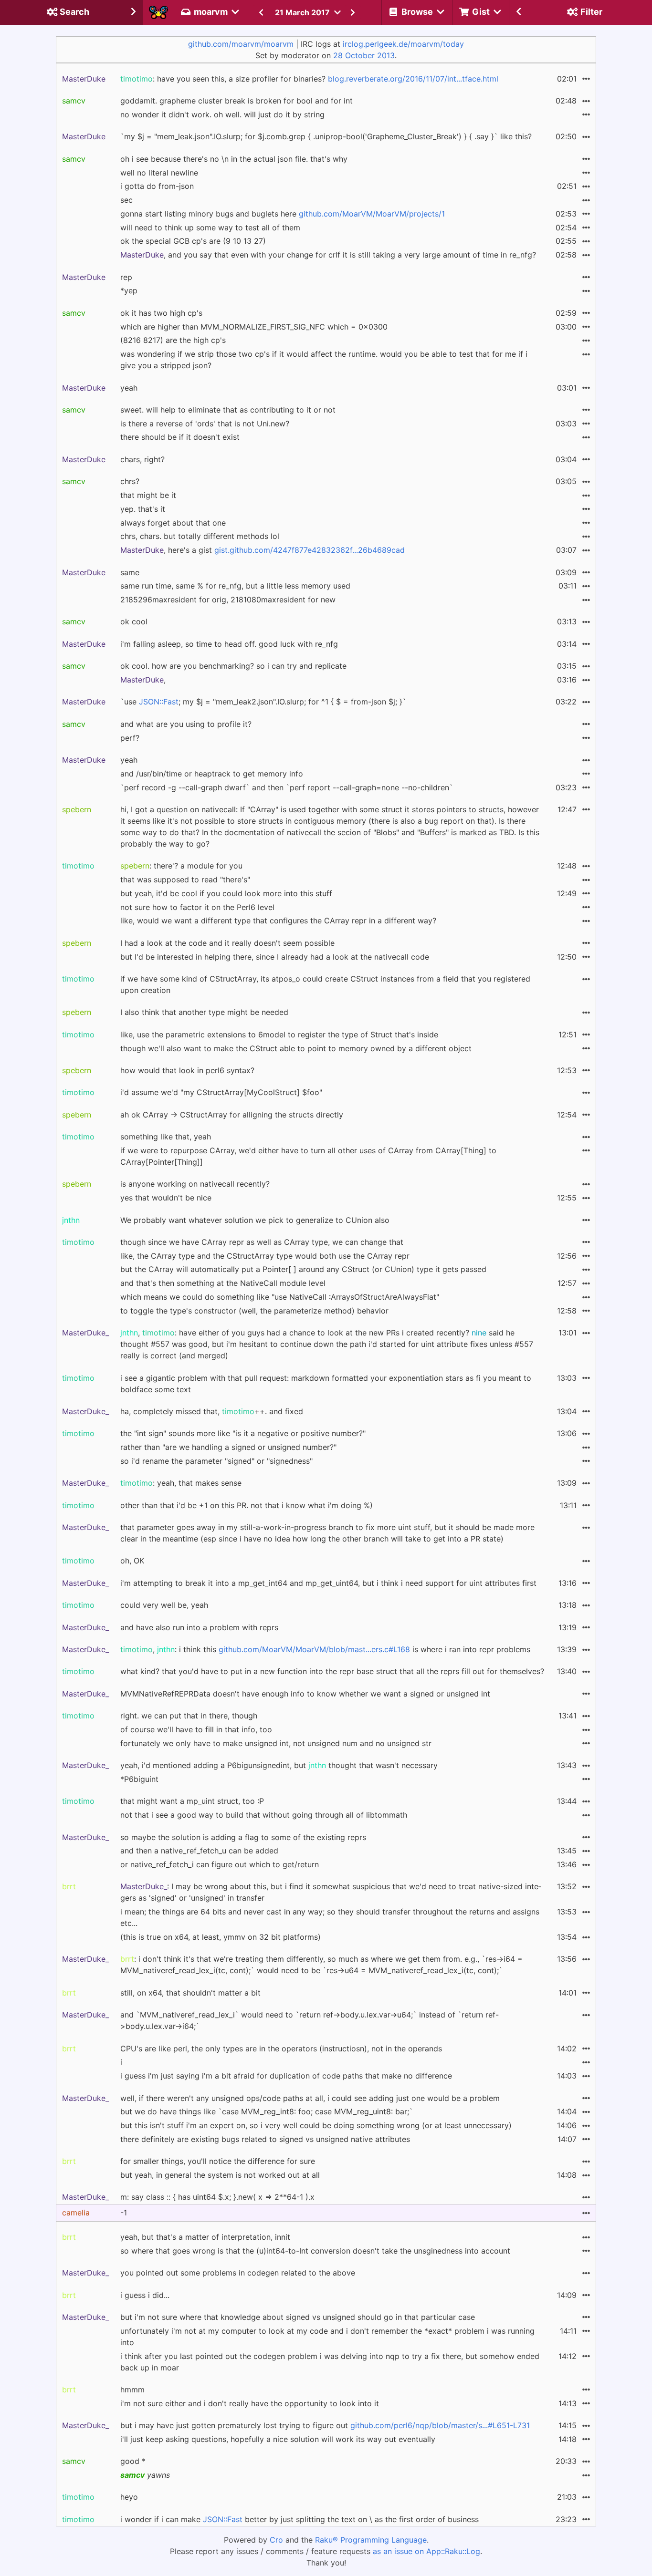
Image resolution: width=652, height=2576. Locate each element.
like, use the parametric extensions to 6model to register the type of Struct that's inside (279, 1035)
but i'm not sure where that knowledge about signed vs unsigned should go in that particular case (298, 2317)
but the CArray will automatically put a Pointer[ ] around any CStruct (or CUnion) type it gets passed (303, 1269)
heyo (129, 2497)
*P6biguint (139, 1779)
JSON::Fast (159, 702)
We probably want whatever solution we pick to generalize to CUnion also (255, 1220)
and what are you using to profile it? (186, 724)
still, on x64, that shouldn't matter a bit (190, 1993)
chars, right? (142, 459)
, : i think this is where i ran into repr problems (325, 1649)
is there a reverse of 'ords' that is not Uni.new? (205, 424)
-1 (124, 2213)
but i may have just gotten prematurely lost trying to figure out (325, 2425)
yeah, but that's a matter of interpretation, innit (205, 2237)
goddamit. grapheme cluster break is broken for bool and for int (237, 101)
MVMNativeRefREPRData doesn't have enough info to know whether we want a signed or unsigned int (305, 1694)
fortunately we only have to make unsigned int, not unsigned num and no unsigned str (276, 1743)
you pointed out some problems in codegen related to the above (238, 2273)
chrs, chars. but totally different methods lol (200, 536)
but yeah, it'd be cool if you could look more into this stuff (226, 893)
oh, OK (132, 1561)
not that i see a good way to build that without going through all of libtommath (264, 1815)
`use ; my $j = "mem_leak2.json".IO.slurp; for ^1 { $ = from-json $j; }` (263, 702)
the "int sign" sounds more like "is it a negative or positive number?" (243, 1433)
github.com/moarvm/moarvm (241, 44)
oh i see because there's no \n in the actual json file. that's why (234, 159)
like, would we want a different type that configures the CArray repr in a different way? (278, 921)
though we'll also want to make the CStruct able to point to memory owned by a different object (296, 1048)
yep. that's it (143, 509)
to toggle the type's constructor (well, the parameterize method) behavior (254, 1311)
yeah (129, 388)
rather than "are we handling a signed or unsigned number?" (228, 1447)
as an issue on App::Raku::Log (426, 2551)
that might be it (148, 495)
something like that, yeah (166, 1137)
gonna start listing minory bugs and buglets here (283, 214)
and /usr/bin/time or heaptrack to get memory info (212, 774)
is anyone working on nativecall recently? (195, 1184)
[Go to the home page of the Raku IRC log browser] (158, 12)
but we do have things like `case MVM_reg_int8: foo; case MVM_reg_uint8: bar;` (267, 2111)
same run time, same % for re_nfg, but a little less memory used (235, 586)
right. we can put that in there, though (189, 1716)
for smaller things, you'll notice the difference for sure (218, 2161)
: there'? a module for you (181, 866)
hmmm (132, 2390)
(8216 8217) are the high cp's (173, 340)
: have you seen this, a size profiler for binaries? (309, 79)
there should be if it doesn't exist (180, 437)
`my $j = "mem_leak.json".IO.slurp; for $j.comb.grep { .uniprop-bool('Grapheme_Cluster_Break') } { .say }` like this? (326, 136)
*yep (129, 290)
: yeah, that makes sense (181, 1483)
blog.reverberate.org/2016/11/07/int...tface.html (413, 79)
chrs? (130, 481)
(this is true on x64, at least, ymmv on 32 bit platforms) (221, 1937)
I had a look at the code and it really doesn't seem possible (227, 943)
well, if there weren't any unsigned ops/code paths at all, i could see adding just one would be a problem (310, 2098)
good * (133, 2461)
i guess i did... (145, 2295)
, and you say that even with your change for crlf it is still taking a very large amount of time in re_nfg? (328, 255)
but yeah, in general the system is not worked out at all (220, 2175)
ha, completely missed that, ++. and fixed (212, 1411)
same (130, 572)
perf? (130, 738)
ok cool (134, 621)
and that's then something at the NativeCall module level (223, 1283)
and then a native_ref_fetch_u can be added (199, 1851)
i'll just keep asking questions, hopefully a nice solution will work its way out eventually (278, 2439)
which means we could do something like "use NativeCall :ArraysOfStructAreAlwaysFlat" (280, 1297)
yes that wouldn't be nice (166, 1198)
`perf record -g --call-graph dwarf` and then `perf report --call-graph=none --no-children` (287, 787)
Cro (276, 2540)
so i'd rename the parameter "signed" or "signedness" (216, 1461)
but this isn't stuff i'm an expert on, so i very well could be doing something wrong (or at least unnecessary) (316, 2125)
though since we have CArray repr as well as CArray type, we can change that (262, 1242)
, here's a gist (263, 550)
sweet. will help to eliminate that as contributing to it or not (228, 410)
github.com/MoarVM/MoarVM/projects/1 (372, 214)
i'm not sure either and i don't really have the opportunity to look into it (250, 2403)
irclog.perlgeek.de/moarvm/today (403, 44)
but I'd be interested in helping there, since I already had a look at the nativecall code (275, 957)
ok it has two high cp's (161, 313)
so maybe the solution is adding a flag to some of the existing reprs (243, 1837)
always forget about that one (173, 523)
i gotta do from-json (157, 186)
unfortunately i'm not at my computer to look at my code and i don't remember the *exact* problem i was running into (327, 2337)
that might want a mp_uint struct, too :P (192, 1801)
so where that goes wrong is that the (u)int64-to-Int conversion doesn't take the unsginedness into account (315, 2251)
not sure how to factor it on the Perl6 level (197, 907)
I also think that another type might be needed (204, 1012)
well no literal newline (159, 173)
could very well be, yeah (164, 1605)
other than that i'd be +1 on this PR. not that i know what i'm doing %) (247, 1505)
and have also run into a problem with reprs (199, 1627)
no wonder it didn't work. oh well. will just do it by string (222, 114)
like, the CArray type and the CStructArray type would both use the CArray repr (265, 1256)
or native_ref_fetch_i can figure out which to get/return (220, 1864)
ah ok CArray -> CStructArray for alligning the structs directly (232, 1115)
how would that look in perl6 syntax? (187, 1070)
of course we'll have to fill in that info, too (196, 1729)
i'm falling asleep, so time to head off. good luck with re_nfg (229, 644)
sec (126, 200)
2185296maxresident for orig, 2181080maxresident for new (228, 600)
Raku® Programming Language (371, 2540)
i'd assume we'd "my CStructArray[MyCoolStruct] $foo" (221, 1092)
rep (126, 277)
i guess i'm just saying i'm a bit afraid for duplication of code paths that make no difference (286, 2076)
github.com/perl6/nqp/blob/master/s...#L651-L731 (440, 2425)
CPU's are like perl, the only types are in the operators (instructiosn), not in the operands (281, 2048)
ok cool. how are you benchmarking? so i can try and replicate (233, 666)
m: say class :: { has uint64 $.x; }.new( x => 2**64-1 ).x (217, 2197)
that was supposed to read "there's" (185, 879)
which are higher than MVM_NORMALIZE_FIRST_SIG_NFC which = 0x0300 (254, 327)
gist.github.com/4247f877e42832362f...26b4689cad (310, 550)
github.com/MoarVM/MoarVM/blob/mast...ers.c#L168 (314, 1649)
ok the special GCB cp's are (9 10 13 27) (193, 241)
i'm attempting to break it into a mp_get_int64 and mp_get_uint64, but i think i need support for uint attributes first (328, 1583)
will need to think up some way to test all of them (210, 228)
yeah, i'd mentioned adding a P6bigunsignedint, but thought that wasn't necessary (279, 1765)
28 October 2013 (364, 55)
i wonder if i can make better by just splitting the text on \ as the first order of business (300, 2519)
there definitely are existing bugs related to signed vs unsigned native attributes (265, 2139)
